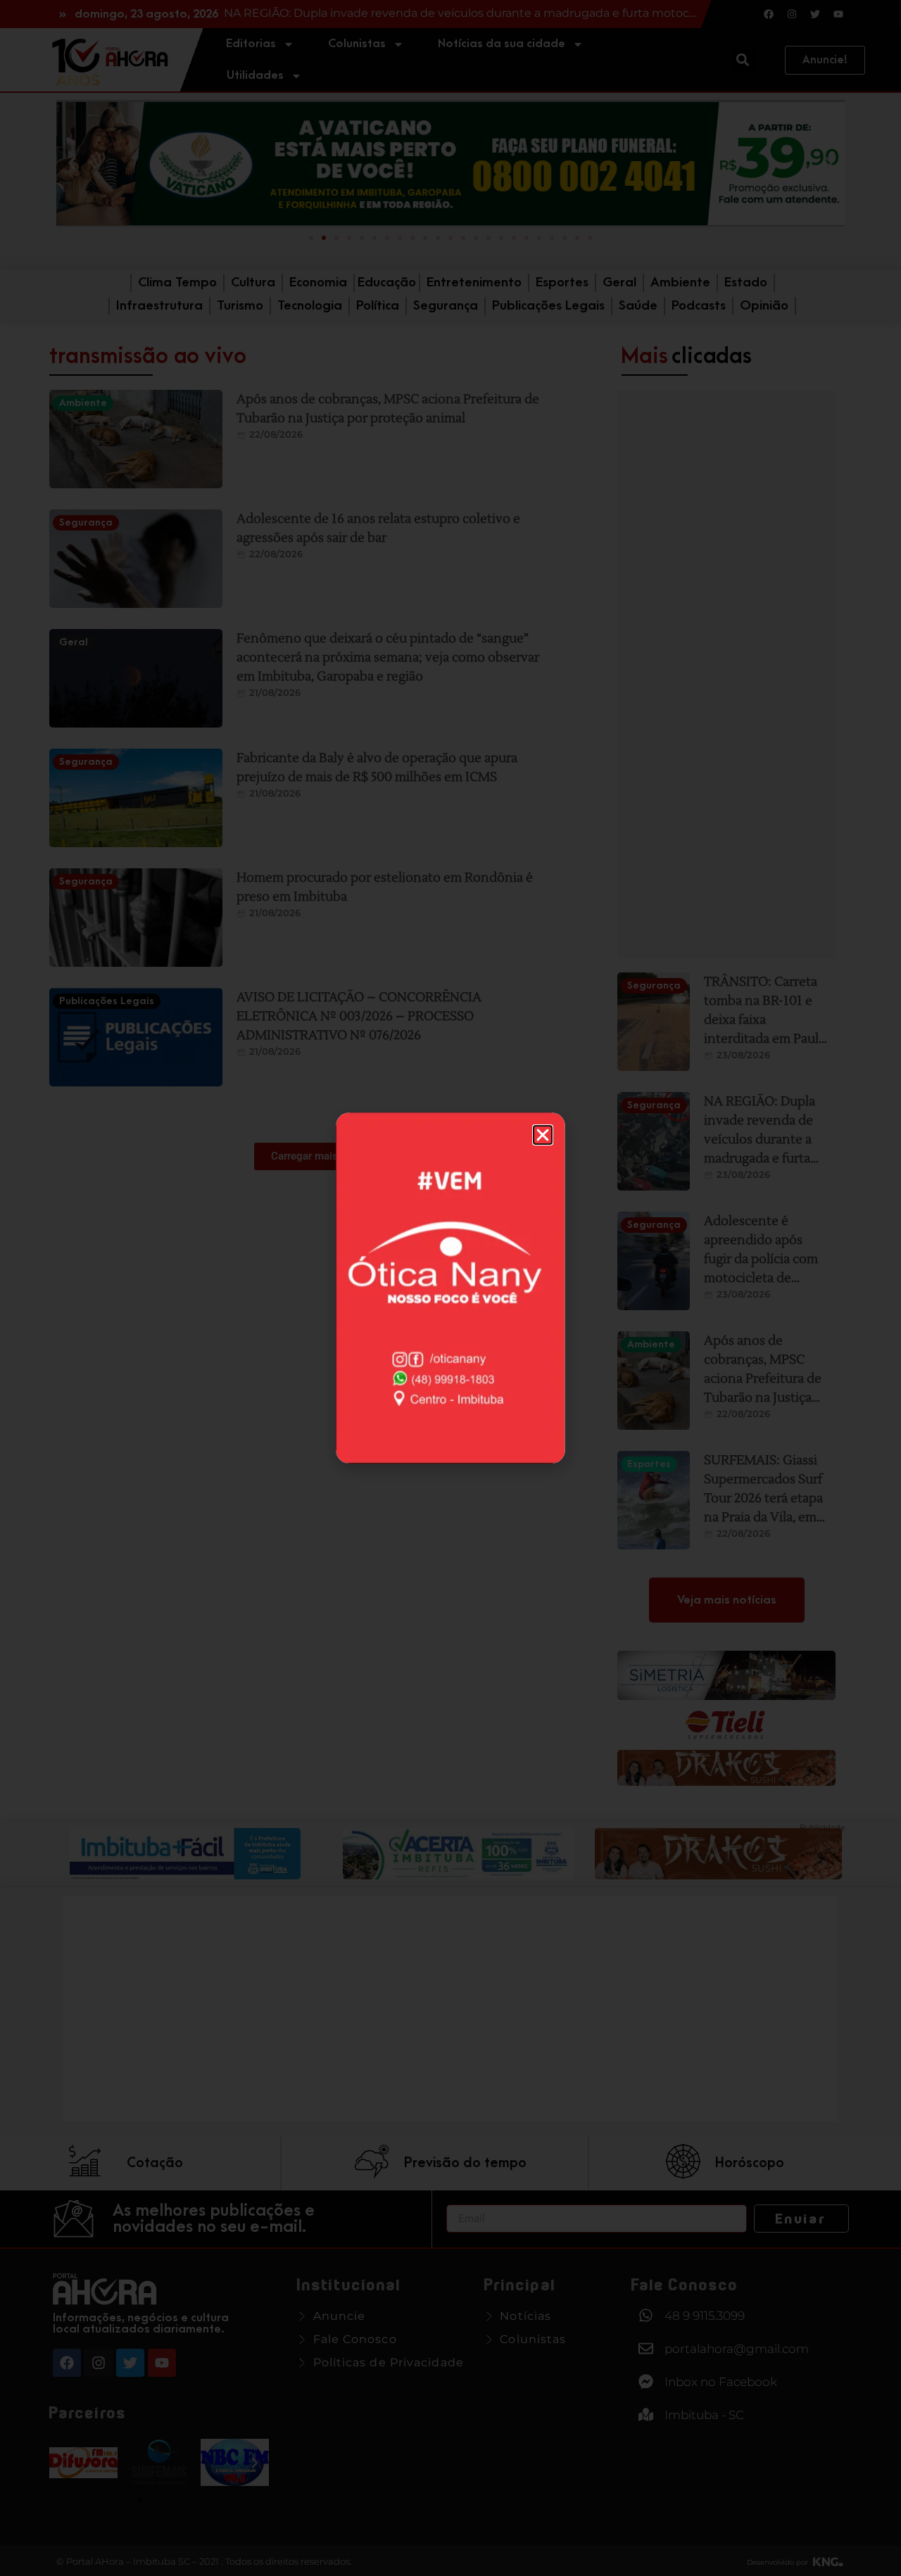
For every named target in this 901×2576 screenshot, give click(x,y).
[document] (450, 1288)
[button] (543, 1135)
